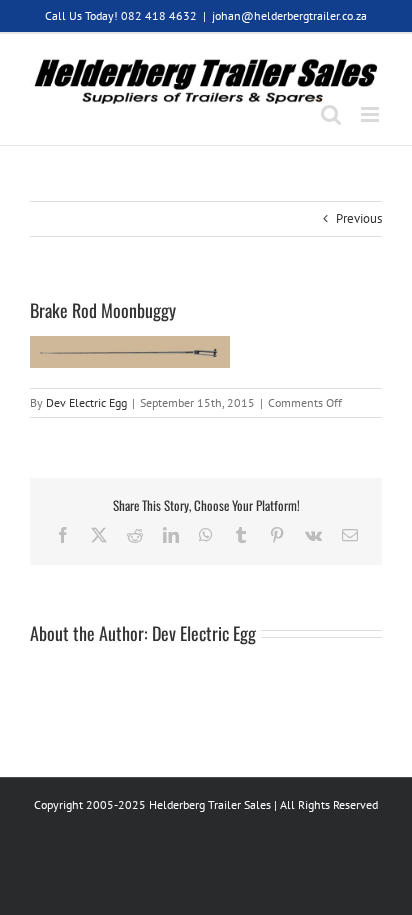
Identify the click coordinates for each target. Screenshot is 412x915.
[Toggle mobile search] (331, 114)
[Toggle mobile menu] (371, 114)
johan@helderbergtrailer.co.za (289, 15)
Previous (359, 218)
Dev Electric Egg (86, 402)
